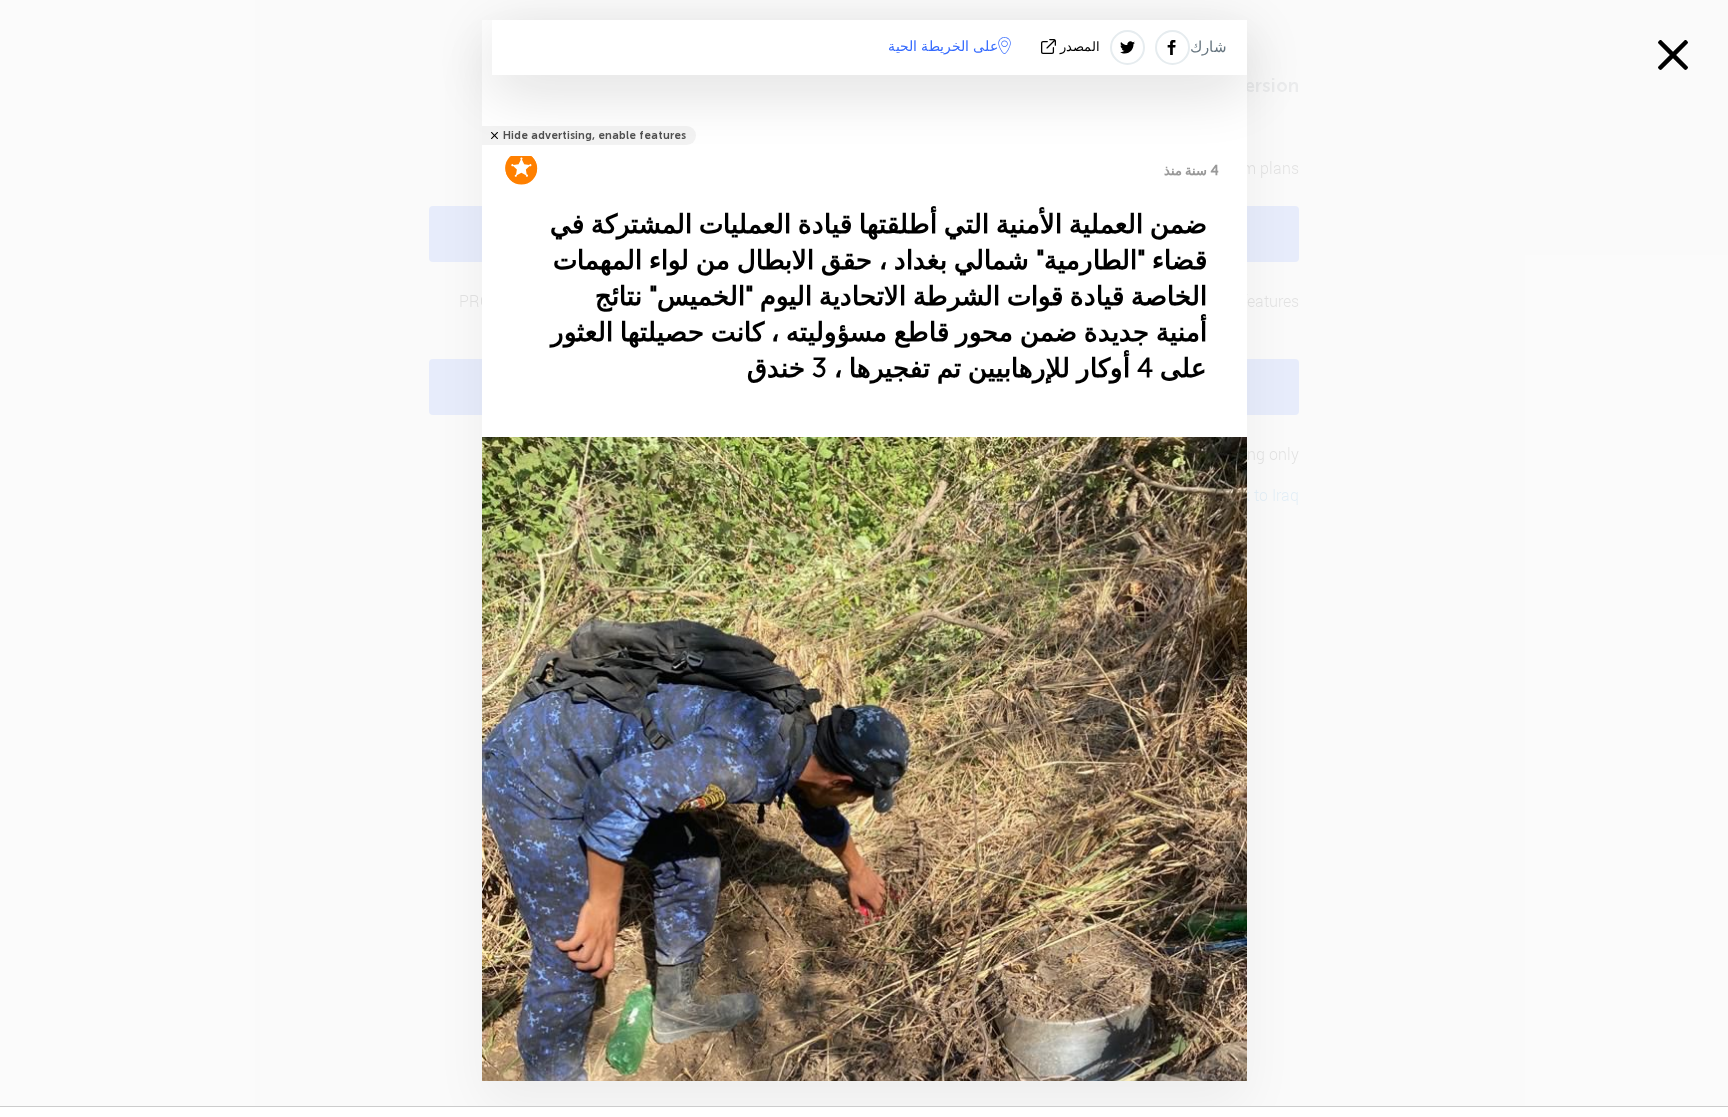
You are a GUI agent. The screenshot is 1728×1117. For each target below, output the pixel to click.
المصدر (1080, 46)
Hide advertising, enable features (594, 135)
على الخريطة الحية (943, 46)
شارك (1208, 47)
